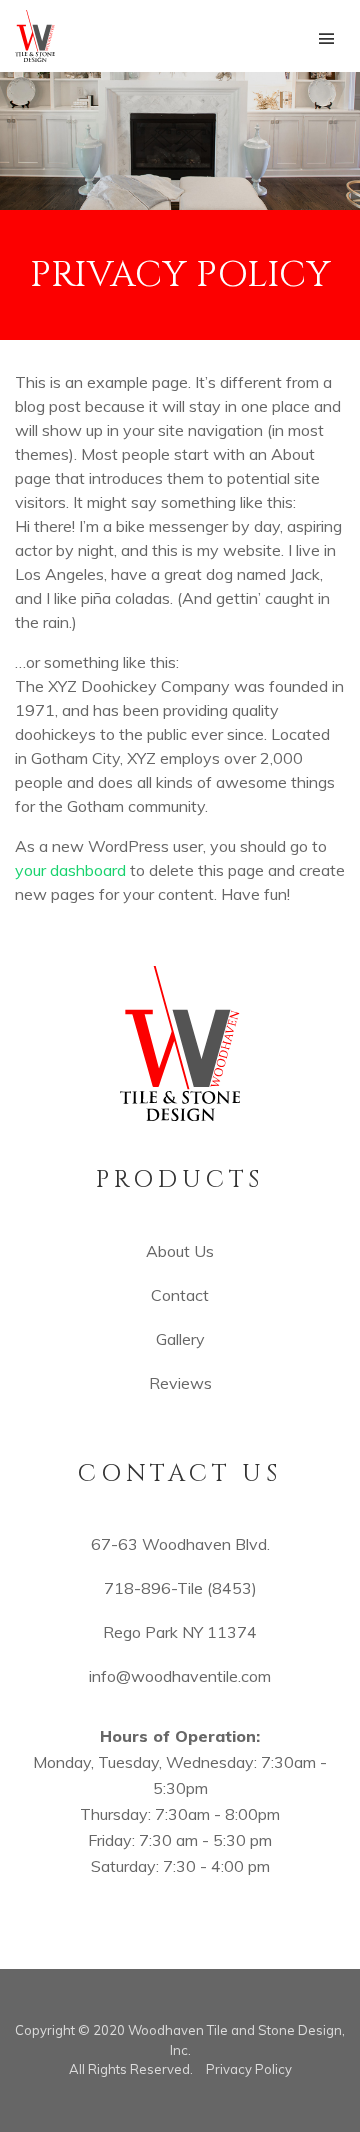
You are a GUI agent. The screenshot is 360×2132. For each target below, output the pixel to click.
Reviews (180, 1383)
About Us (180, 1251)
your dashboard (70, 870)
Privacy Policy (249, 2069)
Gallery (180, 1339)
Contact (180, 1295)
